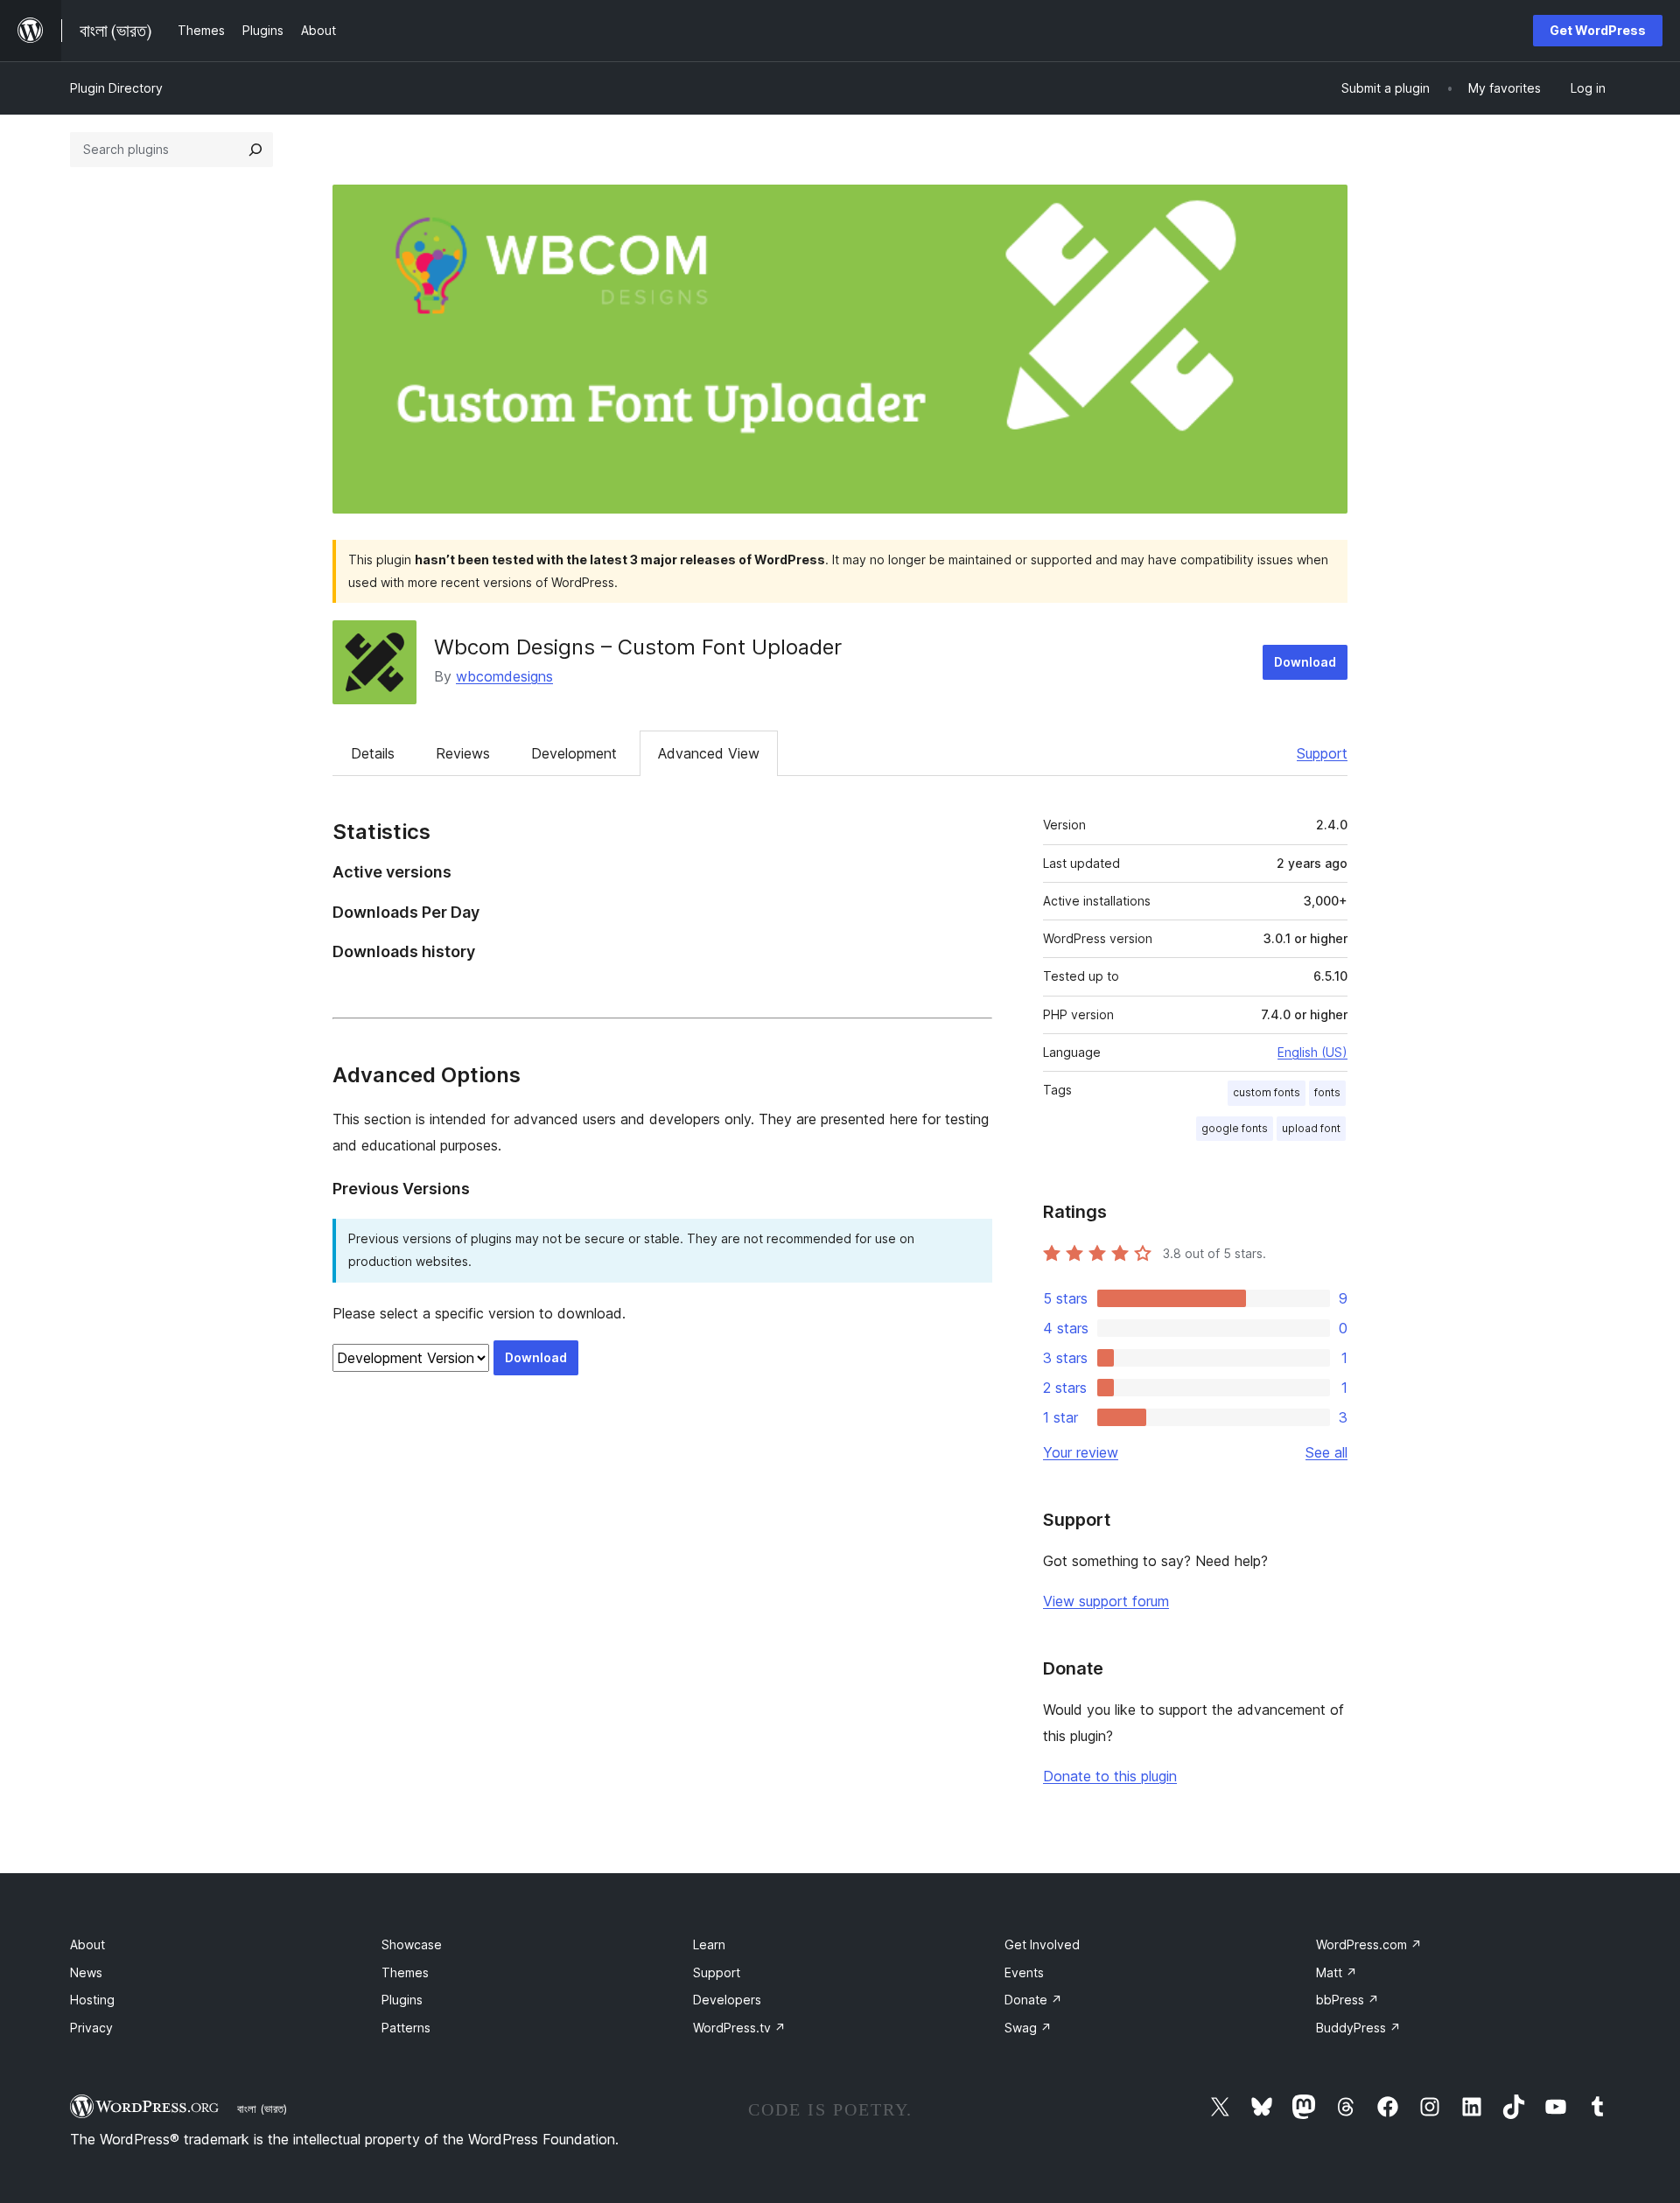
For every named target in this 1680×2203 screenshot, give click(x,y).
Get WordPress (1598, 30)
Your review (1081, 1452)
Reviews (463, 753)
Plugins (402, 2000)
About (87, 1944)
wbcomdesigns (504, 676)
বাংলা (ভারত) (262, 2109)
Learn (709, 1944)
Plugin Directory (116, 88)
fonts (1327, 1092)
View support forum (1106, 1601)
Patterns (406, 2028)
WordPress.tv (739, 2028)
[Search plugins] (255, 150)
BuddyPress (1358, 2028)
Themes (405, 1972)
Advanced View (709, 753)
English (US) (1312, 1052)
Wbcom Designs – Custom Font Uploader (638, 647)
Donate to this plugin (1110, 1776)
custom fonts (1267, 1092)
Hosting (92, 2000)
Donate (1033, 2000)
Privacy (91, 2028)
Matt (1337, 1972)
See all (1326, 1452)
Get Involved (1042, 1944)
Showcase (412, 1944)
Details (373, 753)
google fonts (1235, 1128)
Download (1305, 662)
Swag (1028, 2028)
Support (1322, 753)
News (86, 1972)
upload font (1311, 1128)
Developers (727, 2000)
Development (574, 753)
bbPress (1347, 2000)
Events (1024, 1972)
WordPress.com (1369, 1944)
